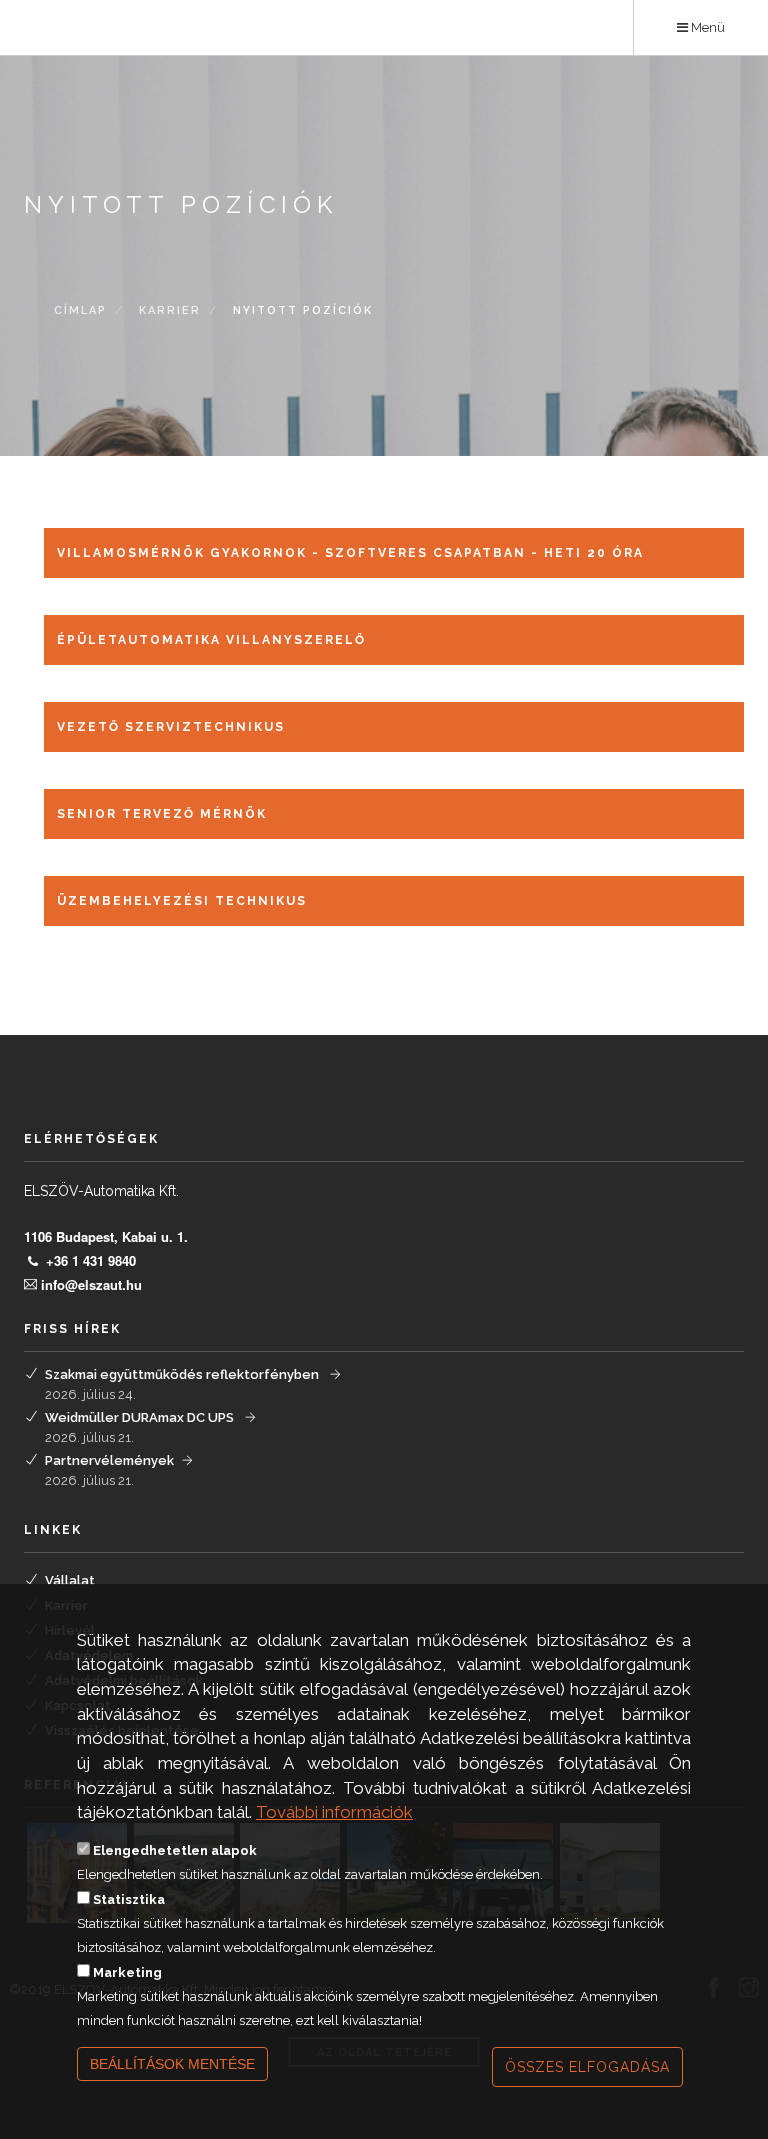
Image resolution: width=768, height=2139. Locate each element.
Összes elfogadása (587, 2067)
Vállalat (70, 1580)
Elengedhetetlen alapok (175, 1850)
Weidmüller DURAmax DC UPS (141, 1417)
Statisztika (129, 1899)
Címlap (80, 311)
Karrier (170, 311)
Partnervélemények (109, 1460)
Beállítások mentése (172, 2064)
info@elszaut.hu (91, 1284)
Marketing (127, 1972)
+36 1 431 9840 (91, 1260)
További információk (334, 1812)
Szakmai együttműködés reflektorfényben (183, 1374)
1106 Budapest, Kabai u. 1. (106, 1236)
